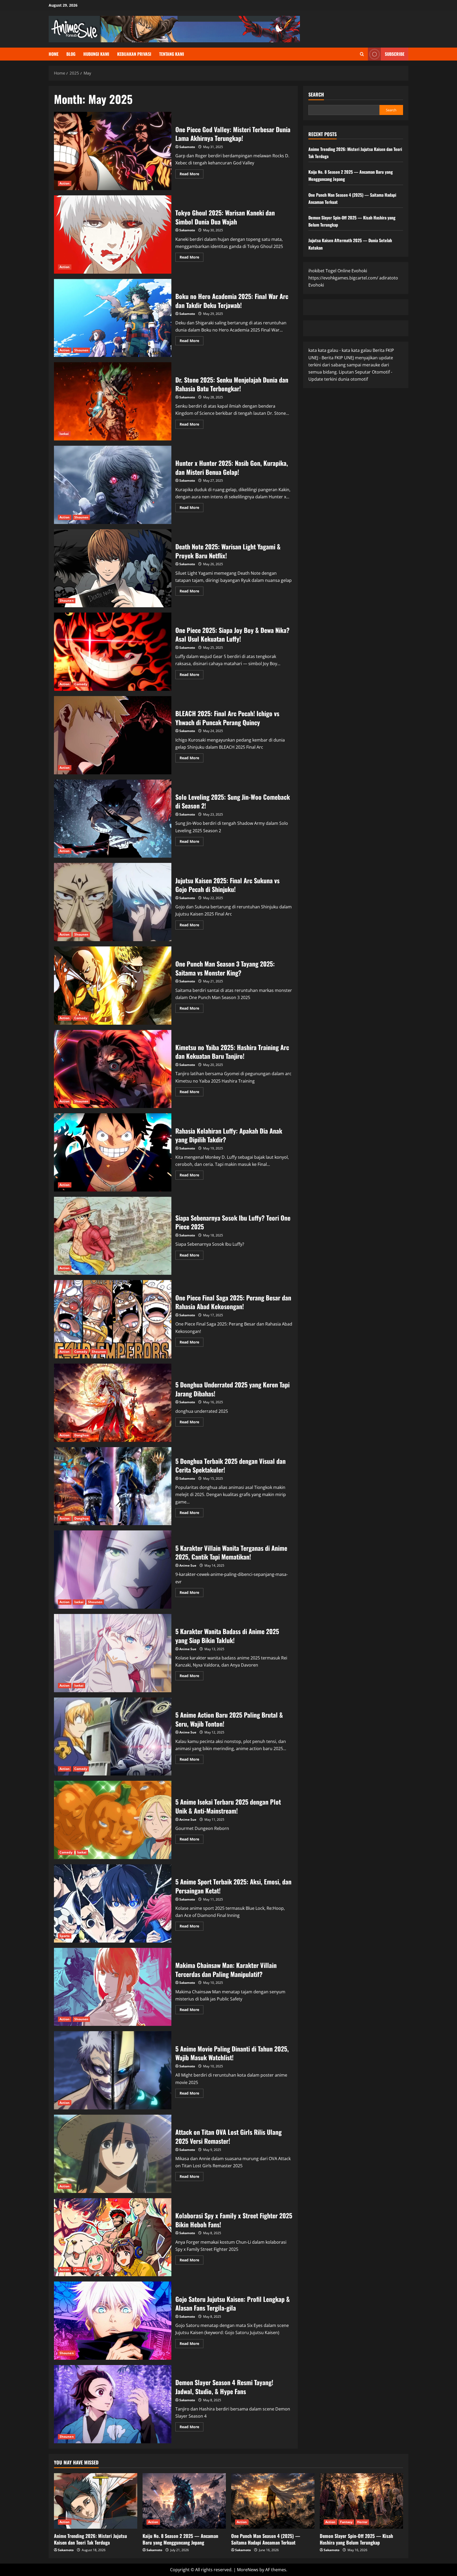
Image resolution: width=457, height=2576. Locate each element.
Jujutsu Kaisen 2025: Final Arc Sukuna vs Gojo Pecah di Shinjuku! (113, 902)
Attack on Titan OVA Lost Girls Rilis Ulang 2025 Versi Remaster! (113, 2154)
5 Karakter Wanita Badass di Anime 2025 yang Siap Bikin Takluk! (113, 1653)
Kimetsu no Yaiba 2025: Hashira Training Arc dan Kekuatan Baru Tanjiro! (113, 1069)
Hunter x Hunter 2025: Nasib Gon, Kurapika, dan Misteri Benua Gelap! (113, 485)
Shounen (81, 350)
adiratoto (389, 278)
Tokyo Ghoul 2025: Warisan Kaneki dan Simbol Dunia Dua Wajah (113, 234)
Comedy (81, 684)
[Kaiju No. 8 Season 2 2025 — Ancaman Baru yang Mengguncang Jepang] (184, 2501)
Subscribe (395, 54)
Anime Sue (188, 1565)
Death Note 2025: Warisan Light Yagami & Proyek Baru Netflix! (113, 568)
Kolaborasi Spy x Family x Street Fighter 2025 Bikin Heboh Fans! (113, 2237)
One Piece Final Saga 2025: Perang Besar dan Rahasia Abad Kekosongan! (113, 1319)
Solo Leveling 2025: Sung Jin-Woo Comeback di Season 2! (113, 819)
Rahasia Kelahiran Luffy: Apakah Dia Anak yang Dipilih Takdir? (113, 1152)
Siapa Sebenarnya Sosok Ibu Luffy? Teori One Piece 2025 (113, 1236)
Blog (71, 54)
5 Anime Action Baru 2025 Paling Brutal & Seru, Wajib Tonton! (113, 1737)
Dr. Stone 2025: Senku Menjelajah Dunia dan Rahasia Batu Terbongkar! (113, 401)
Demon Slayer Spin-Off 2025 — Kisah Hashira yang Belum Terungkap (356, 2539)
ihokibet (316, 271)
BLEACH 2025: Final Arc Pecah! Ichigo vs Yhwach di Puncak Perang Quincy (113, 735)
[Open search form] (362, 54)
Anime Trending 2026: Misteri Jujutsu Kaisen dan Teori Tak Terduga (90, 2539)
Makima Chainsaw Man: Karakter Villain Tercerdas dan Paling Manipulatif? (113, 1987)
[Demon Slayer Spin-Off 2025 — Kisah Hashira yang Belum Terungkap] (361, 2501)
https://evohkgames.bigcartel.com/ (343, 278)
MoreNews (248, 2570)
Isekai (64, 434)
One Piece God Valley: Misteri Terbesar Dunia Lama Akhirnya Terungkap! (113, 151)
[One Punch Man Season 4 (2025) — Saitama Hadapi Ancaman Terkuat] (273, 2501)
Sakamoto (187, 147)
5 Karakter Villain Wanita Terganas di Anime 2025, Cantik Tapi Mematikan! (113, 1570)
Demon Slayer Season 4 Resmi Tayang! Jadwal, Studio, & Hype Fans (113, 2404)
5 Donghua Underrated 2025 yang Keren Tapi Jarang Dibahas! (113, 1403)
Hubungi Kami (96, 54)
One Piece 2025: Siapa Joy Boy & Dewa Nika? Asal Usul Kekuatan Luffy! (113, 652)
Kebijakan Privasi (134, 54)
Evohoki (359, 271)
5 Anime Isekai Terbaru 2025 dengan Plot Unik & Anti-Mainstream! (113, 1820)
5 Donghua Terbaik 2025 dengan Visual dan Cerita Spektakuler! (113, 1486)
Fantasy (346, 2522)
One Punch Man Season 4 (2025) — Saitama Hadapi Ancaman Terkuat (266, 2539)
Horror (362, 2522)
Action (65, 183)
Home (54, 54)
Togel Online (338, 271)
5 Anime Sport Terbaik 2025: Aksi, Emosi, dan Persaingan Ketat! (113, 1903)
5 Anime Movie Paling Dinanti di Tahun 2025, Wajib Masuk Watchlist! (113, 2070)
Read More (191, 175)
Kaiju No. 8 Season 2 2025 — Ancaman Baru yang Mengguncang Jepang (180, 2539)
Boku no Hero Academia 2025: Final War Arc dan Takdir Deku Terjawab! (113, 318)
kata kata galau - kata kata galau (340, 350)
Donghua (82, 1435)
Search (316, 95)
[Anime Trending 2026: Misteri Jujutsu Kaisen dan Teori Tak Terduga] (96, 2501)
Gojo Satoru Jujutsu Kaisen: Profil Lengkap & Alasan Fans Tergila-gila (113, 2321)
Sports (65, 1936)
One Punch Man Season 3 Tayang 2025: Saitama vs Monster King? (113, 986)
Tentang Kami (172, 54)
